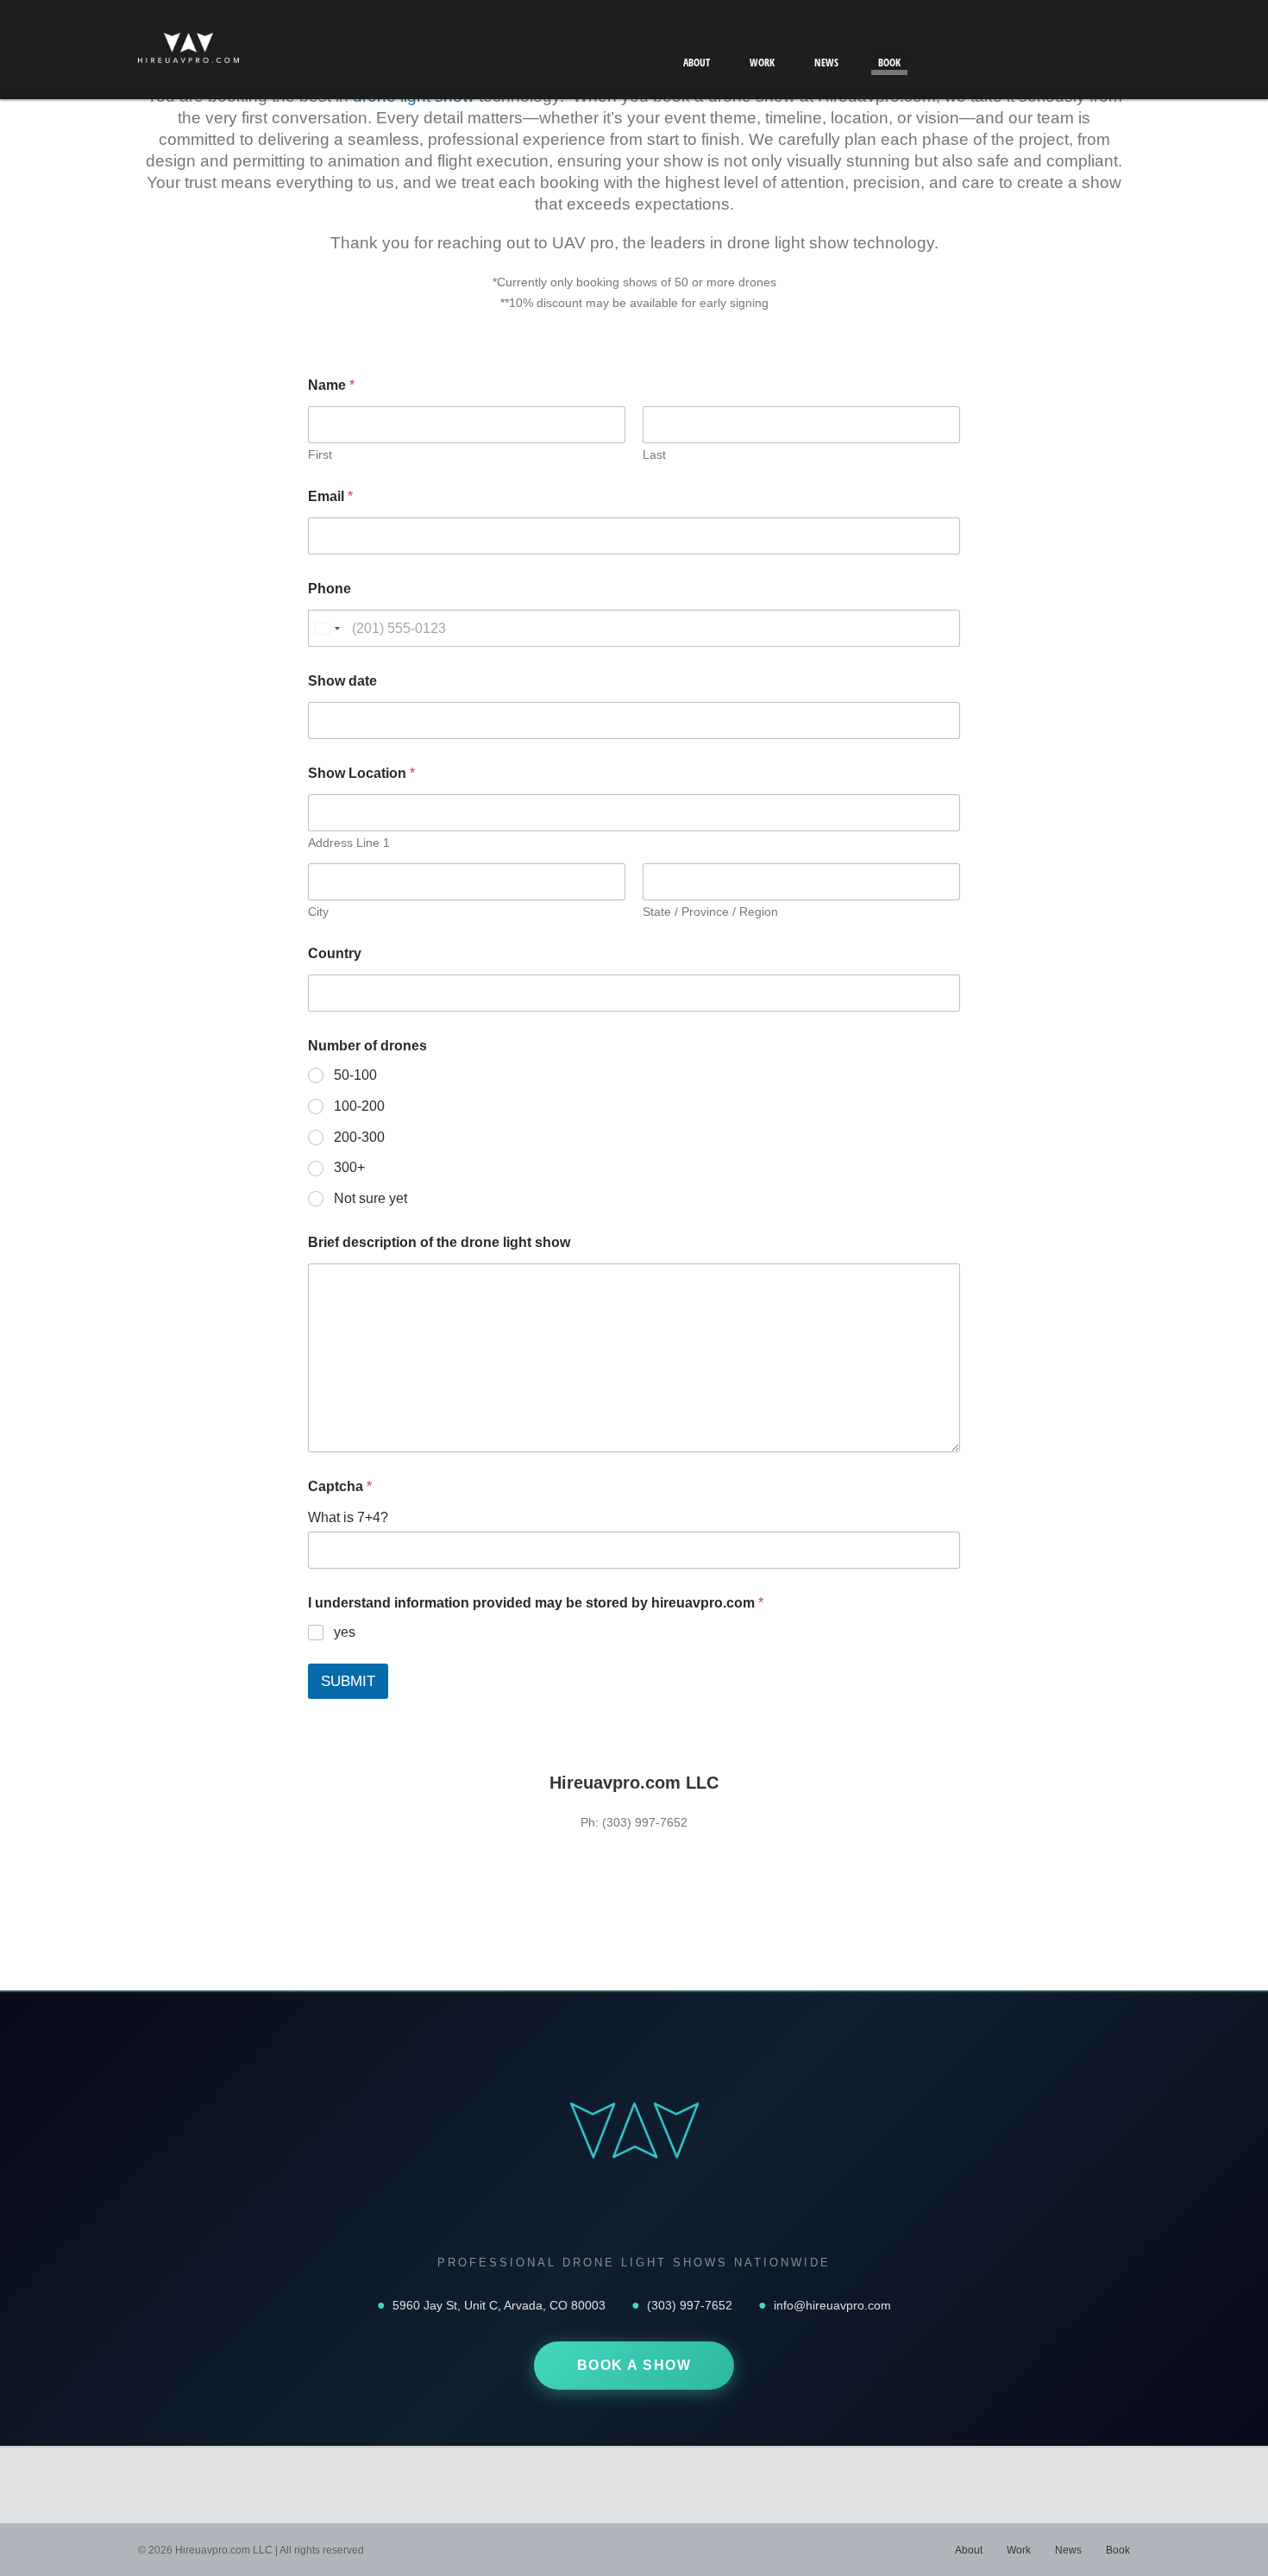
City (318, 912)
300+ (349, 1167)
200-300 (359, 1137)
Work (762, 63)
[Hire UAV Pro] (188, 52)
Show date (342, 681)
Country (335, 953)
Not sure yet (370, 1198)
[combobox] (327, 628)
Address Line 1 (349, 843)
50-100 (355, 1075)
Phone (330, 589)
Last (654, 454)
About (697, 63)
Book (889, 63)
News (826, 63)
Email (330, 496)
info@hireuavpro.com (832, 2305)
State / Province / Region (710, 912)
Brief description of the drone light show (439, 1242)
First (320, 454)
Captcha (340, 1486)
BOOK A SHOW (634, 2365)
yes (345, 1632)
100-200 (359, 1106)
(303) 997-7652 (690, 2305)
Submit (348, 1681)
